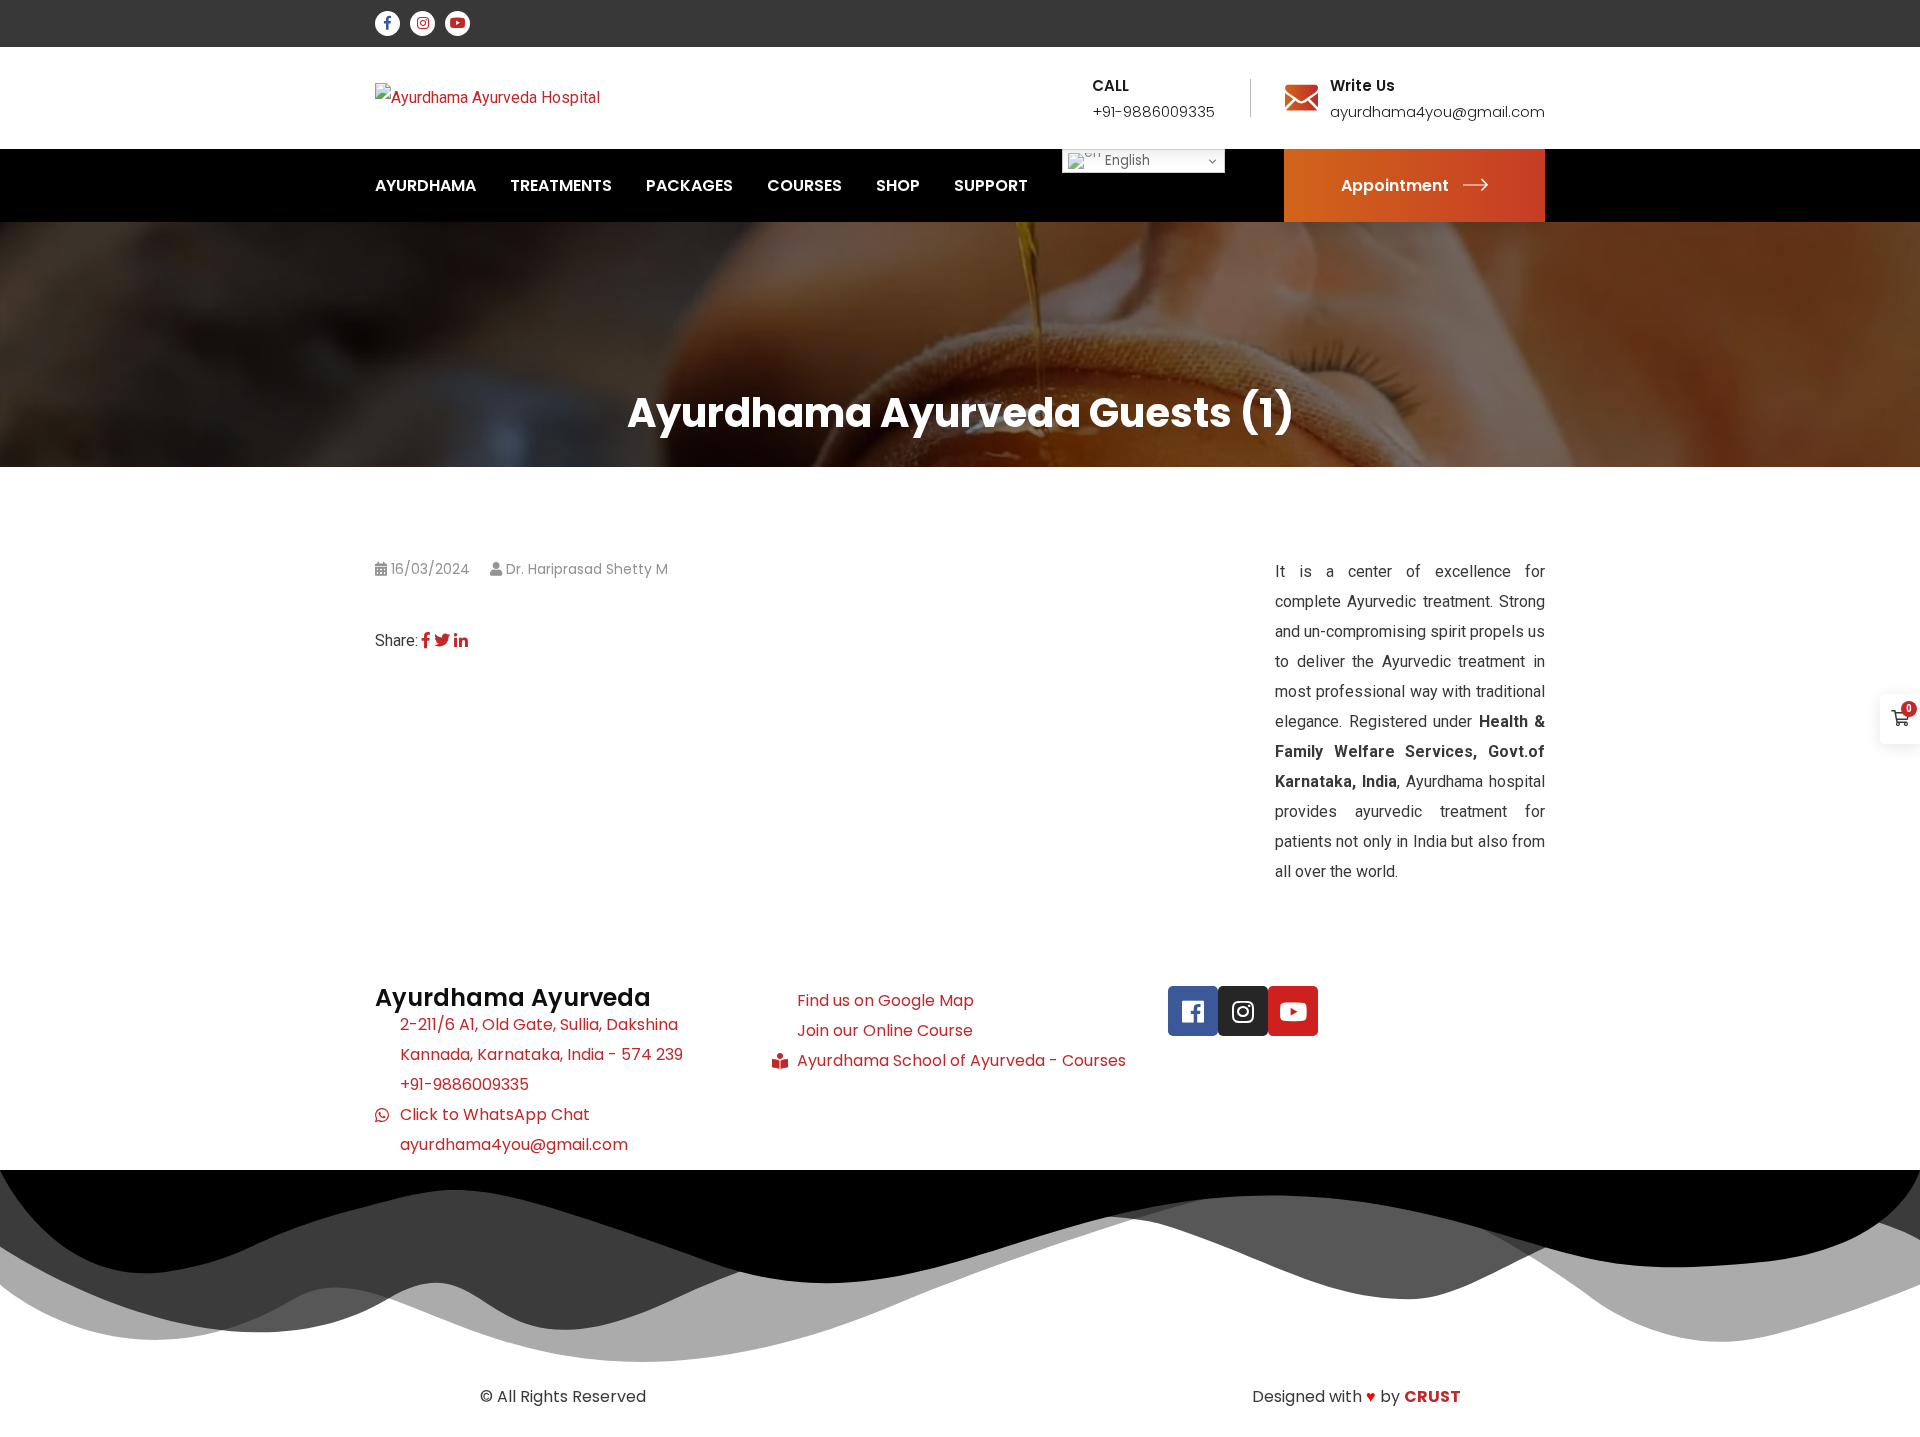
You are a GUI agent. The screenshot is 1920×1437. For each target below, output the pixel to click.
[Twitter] (442, 640)
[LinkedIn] (461, 640)
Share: (396, 640)
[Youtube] (1293, 1011)
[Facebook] (426, 640)
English (1125, 160)
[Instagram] (1243, 1011)
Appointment (1395, 185)
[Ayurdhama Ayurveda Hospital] (487, 97)
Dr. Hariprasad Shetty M (587, 569)
